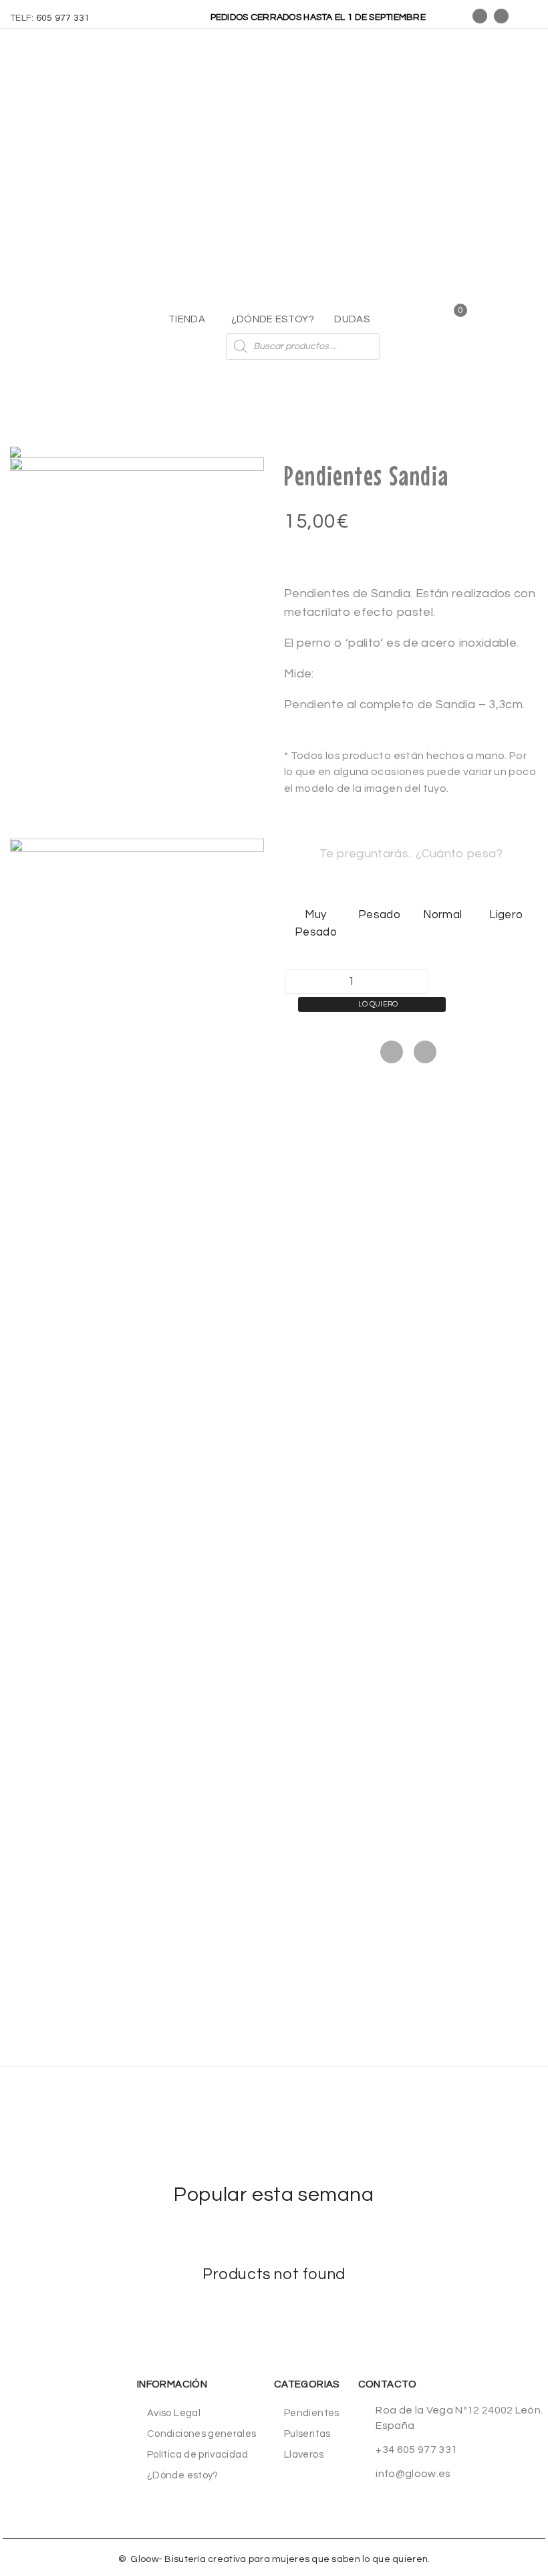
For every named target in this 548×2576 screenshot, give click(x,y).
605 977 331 (63, 18)
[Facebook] (392, 1052)
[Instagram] (501, 16)
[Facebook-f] (480, 16)
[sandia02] (137, 1029)
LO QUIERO (378, 1004)
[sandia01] (137, 648)
